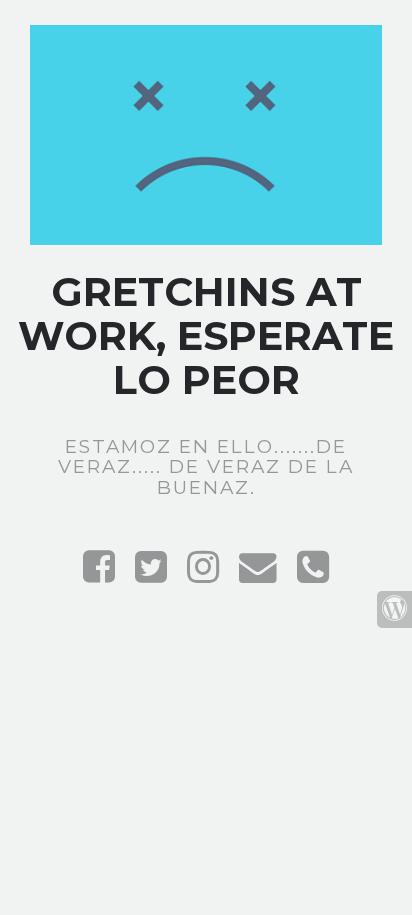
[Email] (258, 575)
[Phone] (313, 575)
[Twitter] (151, 575)
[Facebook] (99, 575)
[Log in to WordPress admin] (394, 609)
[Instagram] (203, 575)
